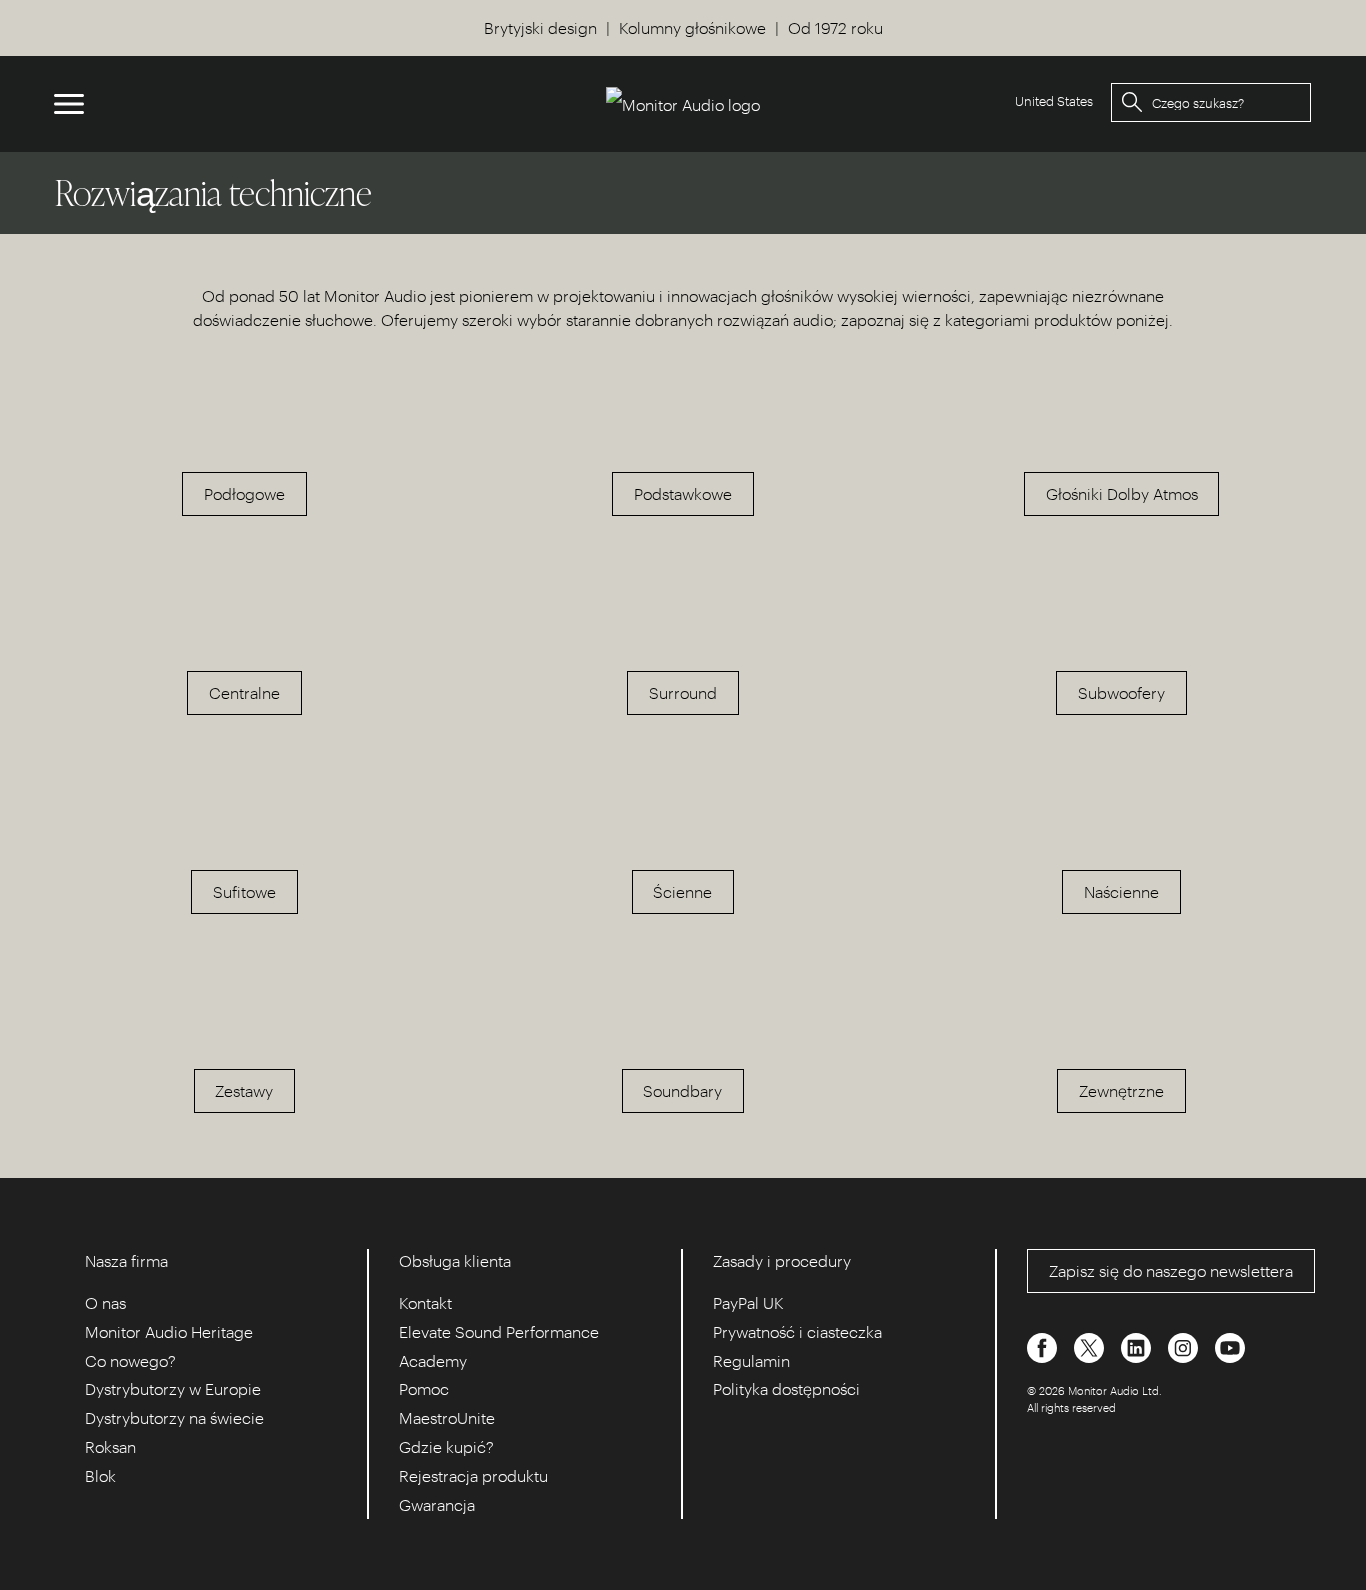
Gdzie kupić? (446, 1446)
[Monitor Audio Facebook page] (1044, 1345)
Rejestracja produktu (473, 1475)
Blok (100, 1475)
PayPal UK (748, 1302)
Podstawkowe (683, 493)
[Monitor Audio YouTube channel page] (1230, 1345)
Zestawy (244, 1090)
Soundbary (682, 1090)
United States (1054, 100)
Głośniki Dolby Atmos (1122, 493)
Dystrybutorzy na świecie (174, 1417)
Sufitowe (244, 891)
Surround (683, 692)
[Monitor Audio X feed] (1091, 1345)
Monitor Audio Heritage (169, 1331)
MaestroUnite (447, 1417)
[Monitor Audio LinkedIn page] (1138, 1345)
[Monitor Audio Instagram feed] (1185, 1345)
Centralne (244, 692)
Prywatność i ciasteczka (797, 1331)
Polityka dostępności (786, 1388)
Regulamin (751, 1360)
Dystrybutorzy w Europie (173, 1388)
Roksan (110, 1446)
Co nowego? (130, 1360)
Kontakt (425, 1302)
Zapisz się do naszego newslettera (1171, 1270)
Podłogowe (244, 493)
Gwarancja (437, 1504)
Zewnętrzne (1121, 1090)
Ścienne (682, 891)
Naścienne (1121, 891)
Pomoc (424, 1388)
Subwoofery (1121, 692)
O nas (105, 1302)
